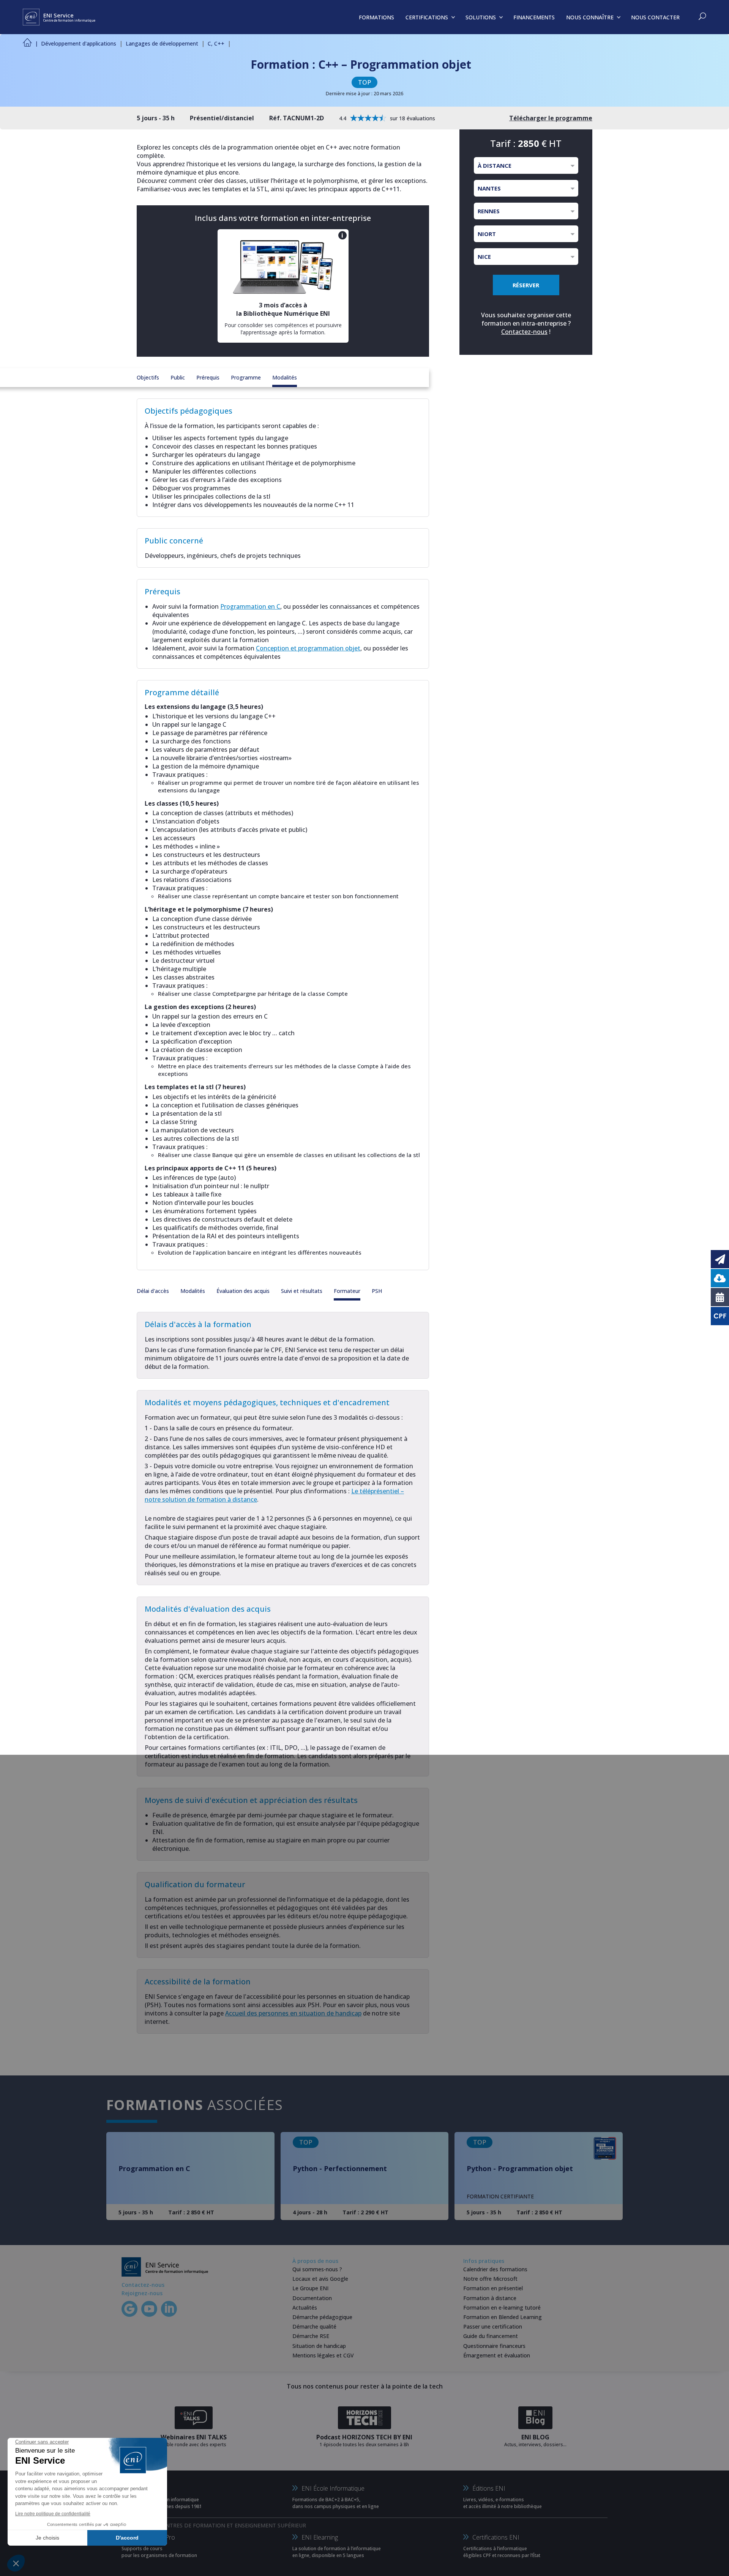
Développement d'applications (79, 43)
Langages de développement (162, 43)
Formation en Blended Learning (503, 2317)
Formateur (347, 1291)
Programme (246, 377)
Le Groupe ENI (310, 2288)
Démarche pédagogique (322, 2317)
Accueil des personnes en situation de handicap (293, 2013)
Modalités (285, 377)
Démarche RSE (311, 2336)
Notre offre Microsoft (490, 2279)
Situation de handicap (319, 2346)
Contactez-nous (524, 332)
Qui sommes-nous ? (317, 2269)
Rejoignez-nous (142, 2293)
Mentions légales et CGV (323, 2355)
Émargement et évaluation (497, 2355)
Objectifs (148, 377)
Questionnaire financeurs (494, 2346)
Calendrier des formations (495, 2269)
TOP (364, 82)
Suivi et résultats (302, 1291)
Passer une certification (493, 2326)
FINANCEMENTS (534, 17)
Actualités (305, 2308)
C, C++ (216, 43)
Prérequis (208, 377)
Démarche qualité (314, 2326)
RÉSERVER (526, 285)
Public (178, 377)
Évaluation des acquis (243, 1291)
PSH (377, 1291)
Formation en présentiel (493, 2288)
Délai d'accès (153, 1291)
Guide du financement (491, 2336)
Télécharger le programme (551, 118)
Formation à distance (490, 2298)
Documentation (312, 2298)
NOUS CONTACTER (655, 17)
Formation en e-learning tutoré (502, 2308)
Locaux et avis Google (320, 2279)
